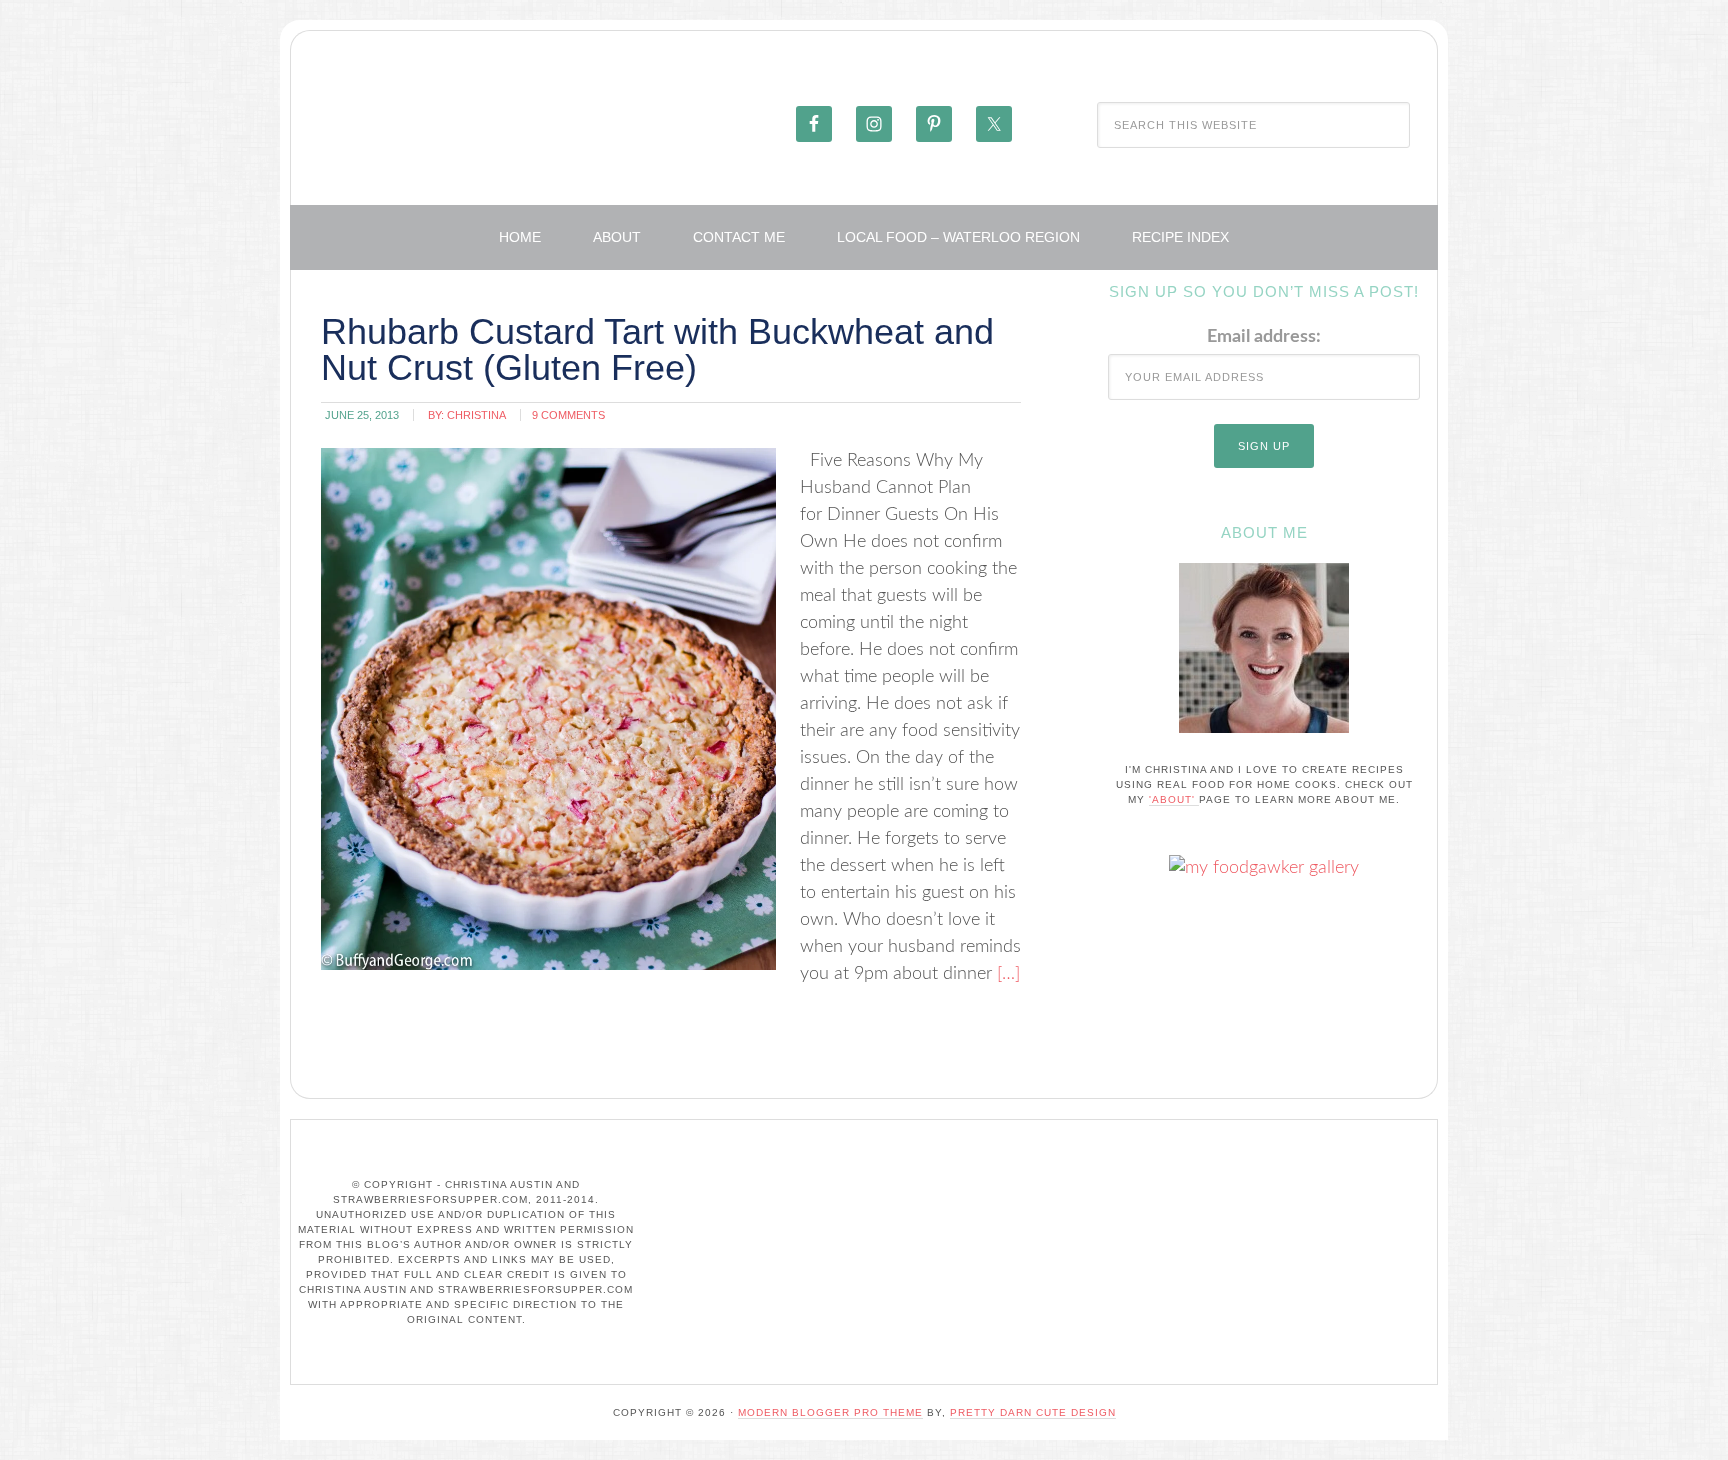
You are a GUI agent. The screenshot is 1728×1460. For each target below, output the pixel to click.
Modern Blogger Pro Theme (830, 1412)
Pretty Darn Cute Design (1033, 1412)
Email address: (1264, 337)
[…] (1006, 974)
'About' (1174, 799)
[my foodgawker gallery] (1264, 868)
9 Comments (568, 415)
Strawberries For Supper (541, 123)
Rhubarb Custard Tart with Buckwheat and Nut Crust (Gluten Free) (657, 349)
